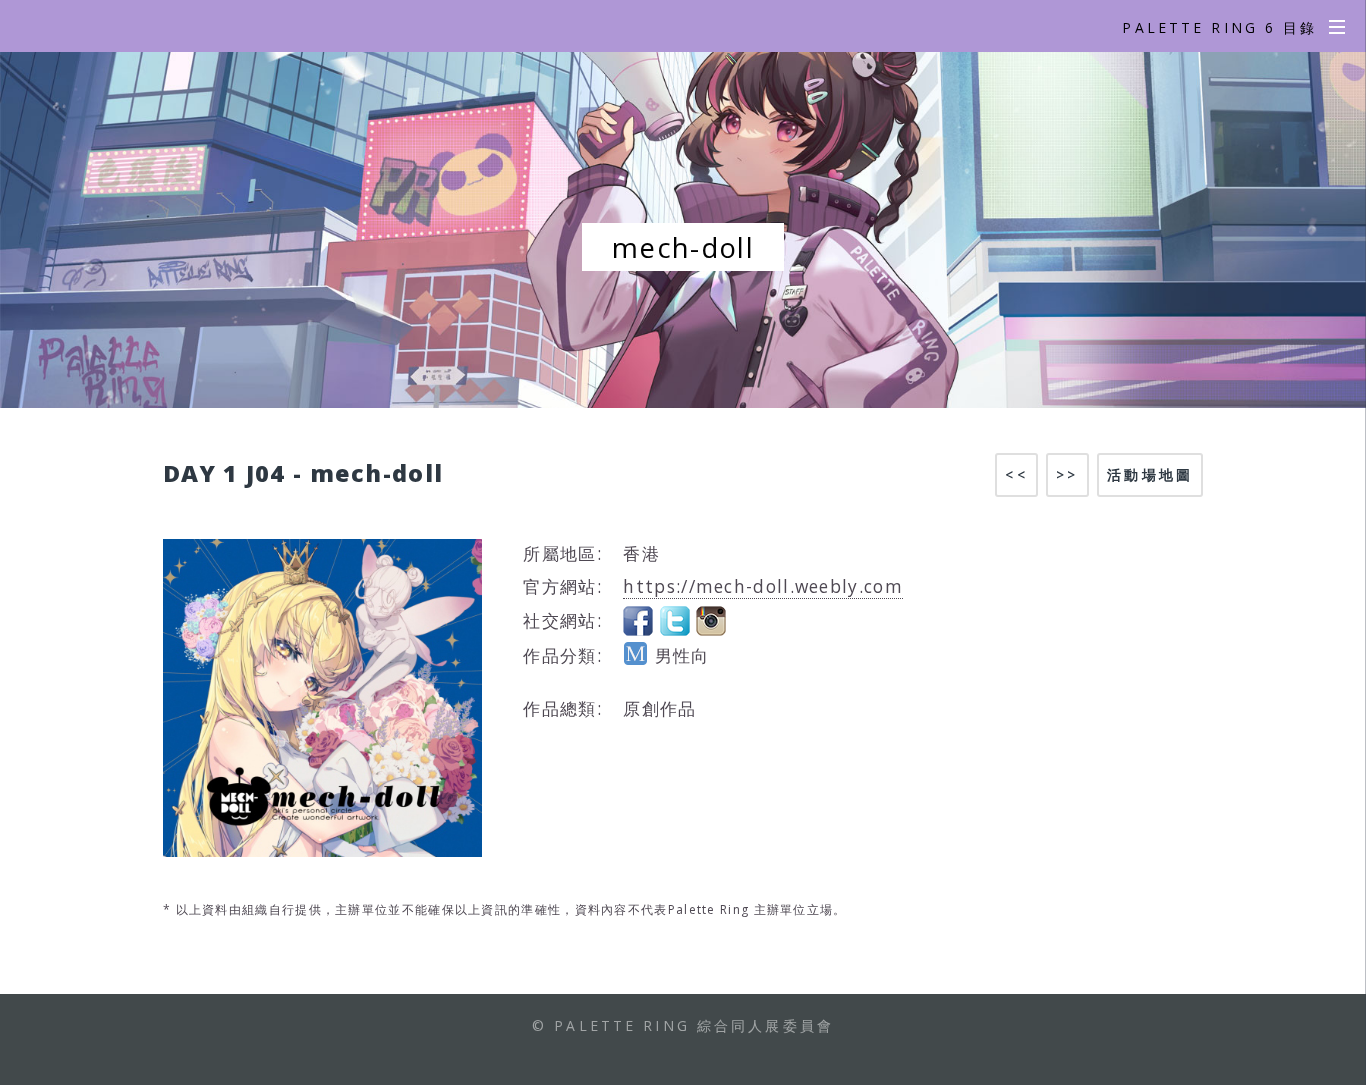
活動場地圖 (1150, 474)
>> (1067, 474)
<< (1016, 474)
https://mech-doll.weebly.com (762, 586)
